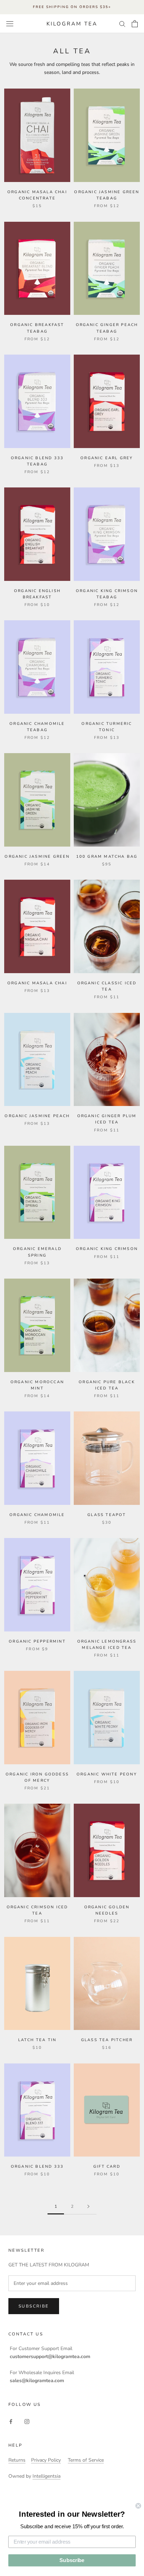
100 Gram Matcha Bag (107, 857)
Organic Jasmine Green (37, 857)
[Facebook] (11, 2421)
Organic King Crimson (107, 1249)
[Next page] (88, 2207)
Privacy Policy (46, 2460)
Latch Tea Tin (37, 2040)
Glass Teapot (107, 1515)
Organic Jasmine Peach (37, 1116)
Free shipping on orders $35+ (72, 7)
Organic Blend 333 (37, 2166)
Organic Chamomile (37, 1515)
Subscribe (34, 2306)
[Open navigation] (10, 24)
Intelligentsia (46, 2476)
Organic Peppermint (37, 1641)
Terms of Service (86, 2460)
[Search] (122, 24)
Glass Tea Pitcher (107, 2040)
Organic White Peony (107, 1774)
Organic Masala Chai (37, 983)
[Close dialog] (138, 2506)
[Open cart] (135, 24)
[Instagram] (27, 2421)
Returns (17, 2460)
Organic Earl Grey (107, 458)
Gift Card (107, 2166)
